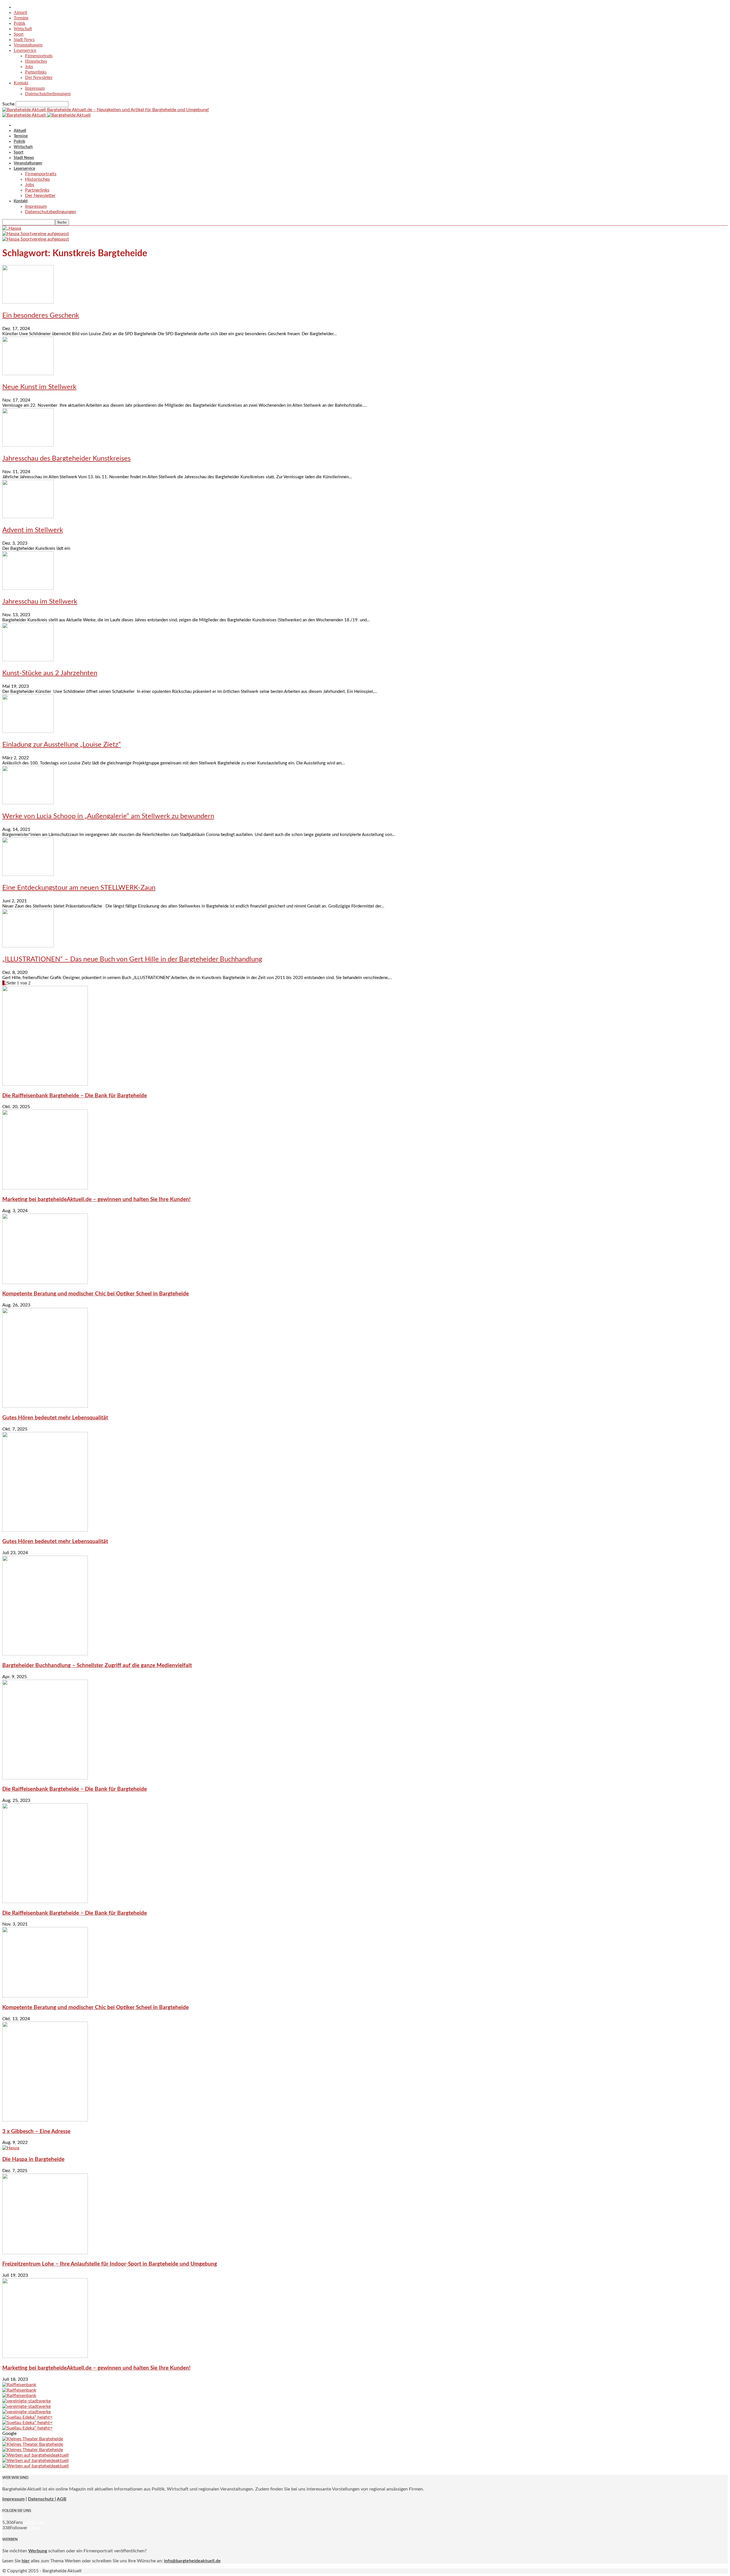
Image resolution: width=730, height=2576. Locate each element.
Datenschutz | (42, 2499)
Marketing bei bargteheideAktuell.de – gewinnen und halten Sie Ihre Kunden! (96, 1200)
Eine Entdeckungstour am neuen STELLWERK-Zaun (79, 888)
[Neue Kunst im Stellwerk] (28, 374)
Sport (19, 34)
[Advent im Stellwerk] (28, 517)
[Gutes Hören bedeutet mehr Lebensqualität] (45, 1406)
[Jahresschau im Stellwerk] (28, 588)
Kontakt (21, 83)
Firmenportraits (39, 56)
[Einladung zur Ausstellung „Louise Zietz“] (28, 731)
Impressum (35, 88)
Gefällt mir (34, 2522)
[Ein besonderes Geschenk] (28, 302)
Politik (20, 23)
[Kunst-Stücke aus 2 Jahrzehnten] (28, 660)
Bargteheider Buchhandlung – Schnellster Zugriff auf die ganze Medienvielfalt (97, 1666)
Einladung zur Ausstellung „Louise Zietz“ (62, 745)
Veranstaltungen (28, 45)
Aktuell (20, 12)
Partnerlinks (36, 72)
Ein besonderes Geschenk (41, 316)
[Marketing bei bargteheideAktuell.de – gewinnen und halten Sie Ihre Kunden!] (45, 1188)
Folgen (34, 2528)
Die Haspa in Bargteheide (33, 2159)
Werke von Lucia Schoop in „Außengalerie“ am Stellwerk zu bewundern (108, 816)
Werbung (38, 2551)
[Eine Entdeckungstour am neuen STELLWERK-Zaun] (28, 874)
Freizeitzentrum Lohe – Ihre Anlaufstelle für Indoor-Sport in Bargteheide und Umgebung (110, 2264)
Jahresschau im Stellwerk (40, 602)
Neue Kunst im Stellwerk (39, 387)
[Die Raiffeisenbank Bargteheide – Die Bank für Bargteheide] (45, 1084)
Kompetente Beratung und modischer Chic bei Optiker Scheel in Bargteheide (96, 1294)
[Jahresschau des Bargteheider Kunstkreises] (28, 445)
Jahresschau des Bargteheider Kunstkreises (66, 459)
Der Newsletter (39, 77)
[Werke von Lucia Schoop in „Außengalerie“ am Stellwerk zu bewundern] (28, 803)
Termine (21, 18)
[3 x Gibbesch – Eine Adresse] (45, 2120)
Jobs (29, 67)
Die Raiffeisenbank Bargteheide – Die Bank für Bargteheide (75, 1096)
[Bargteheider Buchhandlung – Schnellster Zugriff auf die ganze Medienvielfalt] (45, 1654)
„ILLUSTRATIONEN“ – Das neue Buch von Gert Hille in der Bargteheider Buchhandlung (132, 959)
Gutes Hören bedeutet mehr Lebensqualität (55, 1418)
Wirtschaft (23, 29)
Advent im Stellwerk (33, 530)
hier (26, 2561)
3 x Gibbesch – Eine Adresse (36, 2132)
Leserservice (25, 50)
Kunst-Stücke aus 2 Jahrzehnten (50, 673)
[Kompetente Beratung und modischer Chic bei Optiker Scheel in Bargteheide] (45, 1283)
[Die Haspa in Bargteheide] (11, 2148)
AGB (62, 2499)
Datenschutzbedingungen (48, 94)
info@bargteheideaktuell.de (192, 2561)
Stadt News (24, 39)
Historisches (36, 61)
